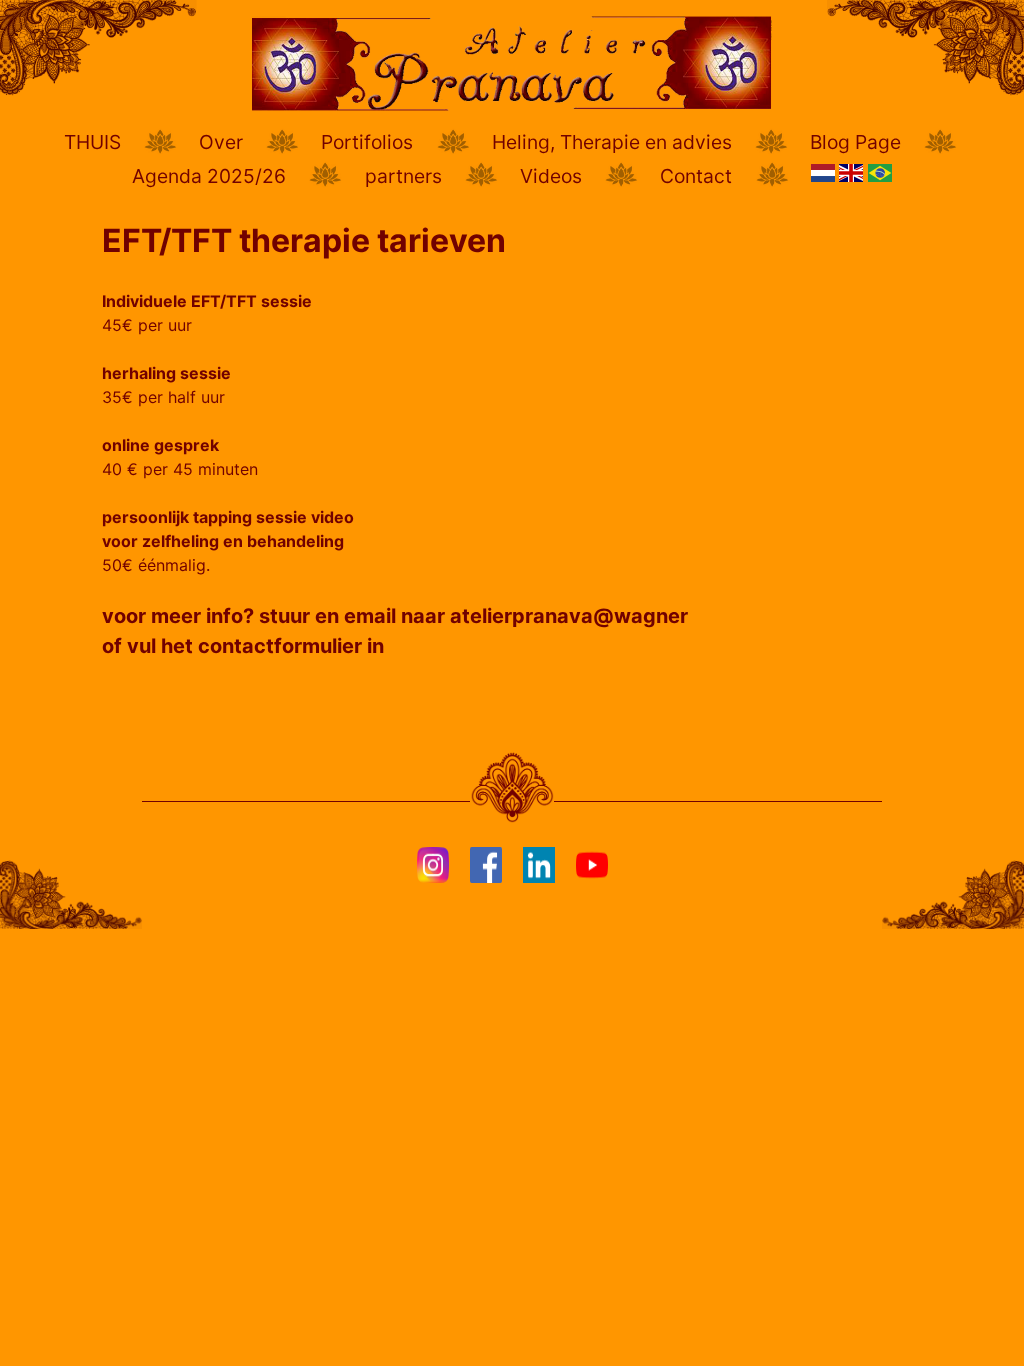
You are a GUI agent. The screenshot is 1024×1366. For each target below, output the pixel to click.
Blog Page (855, 142)
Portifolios (367, 142)
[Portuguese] (880, 181)
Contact (696, 176)
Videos (551, 176)
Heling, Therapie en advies (612, 142)
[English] (853, 181)
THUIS (92, 142)
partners (403, 176)
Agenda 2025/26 (209, 176)
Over (221, 142)
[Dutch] (825, 181)
